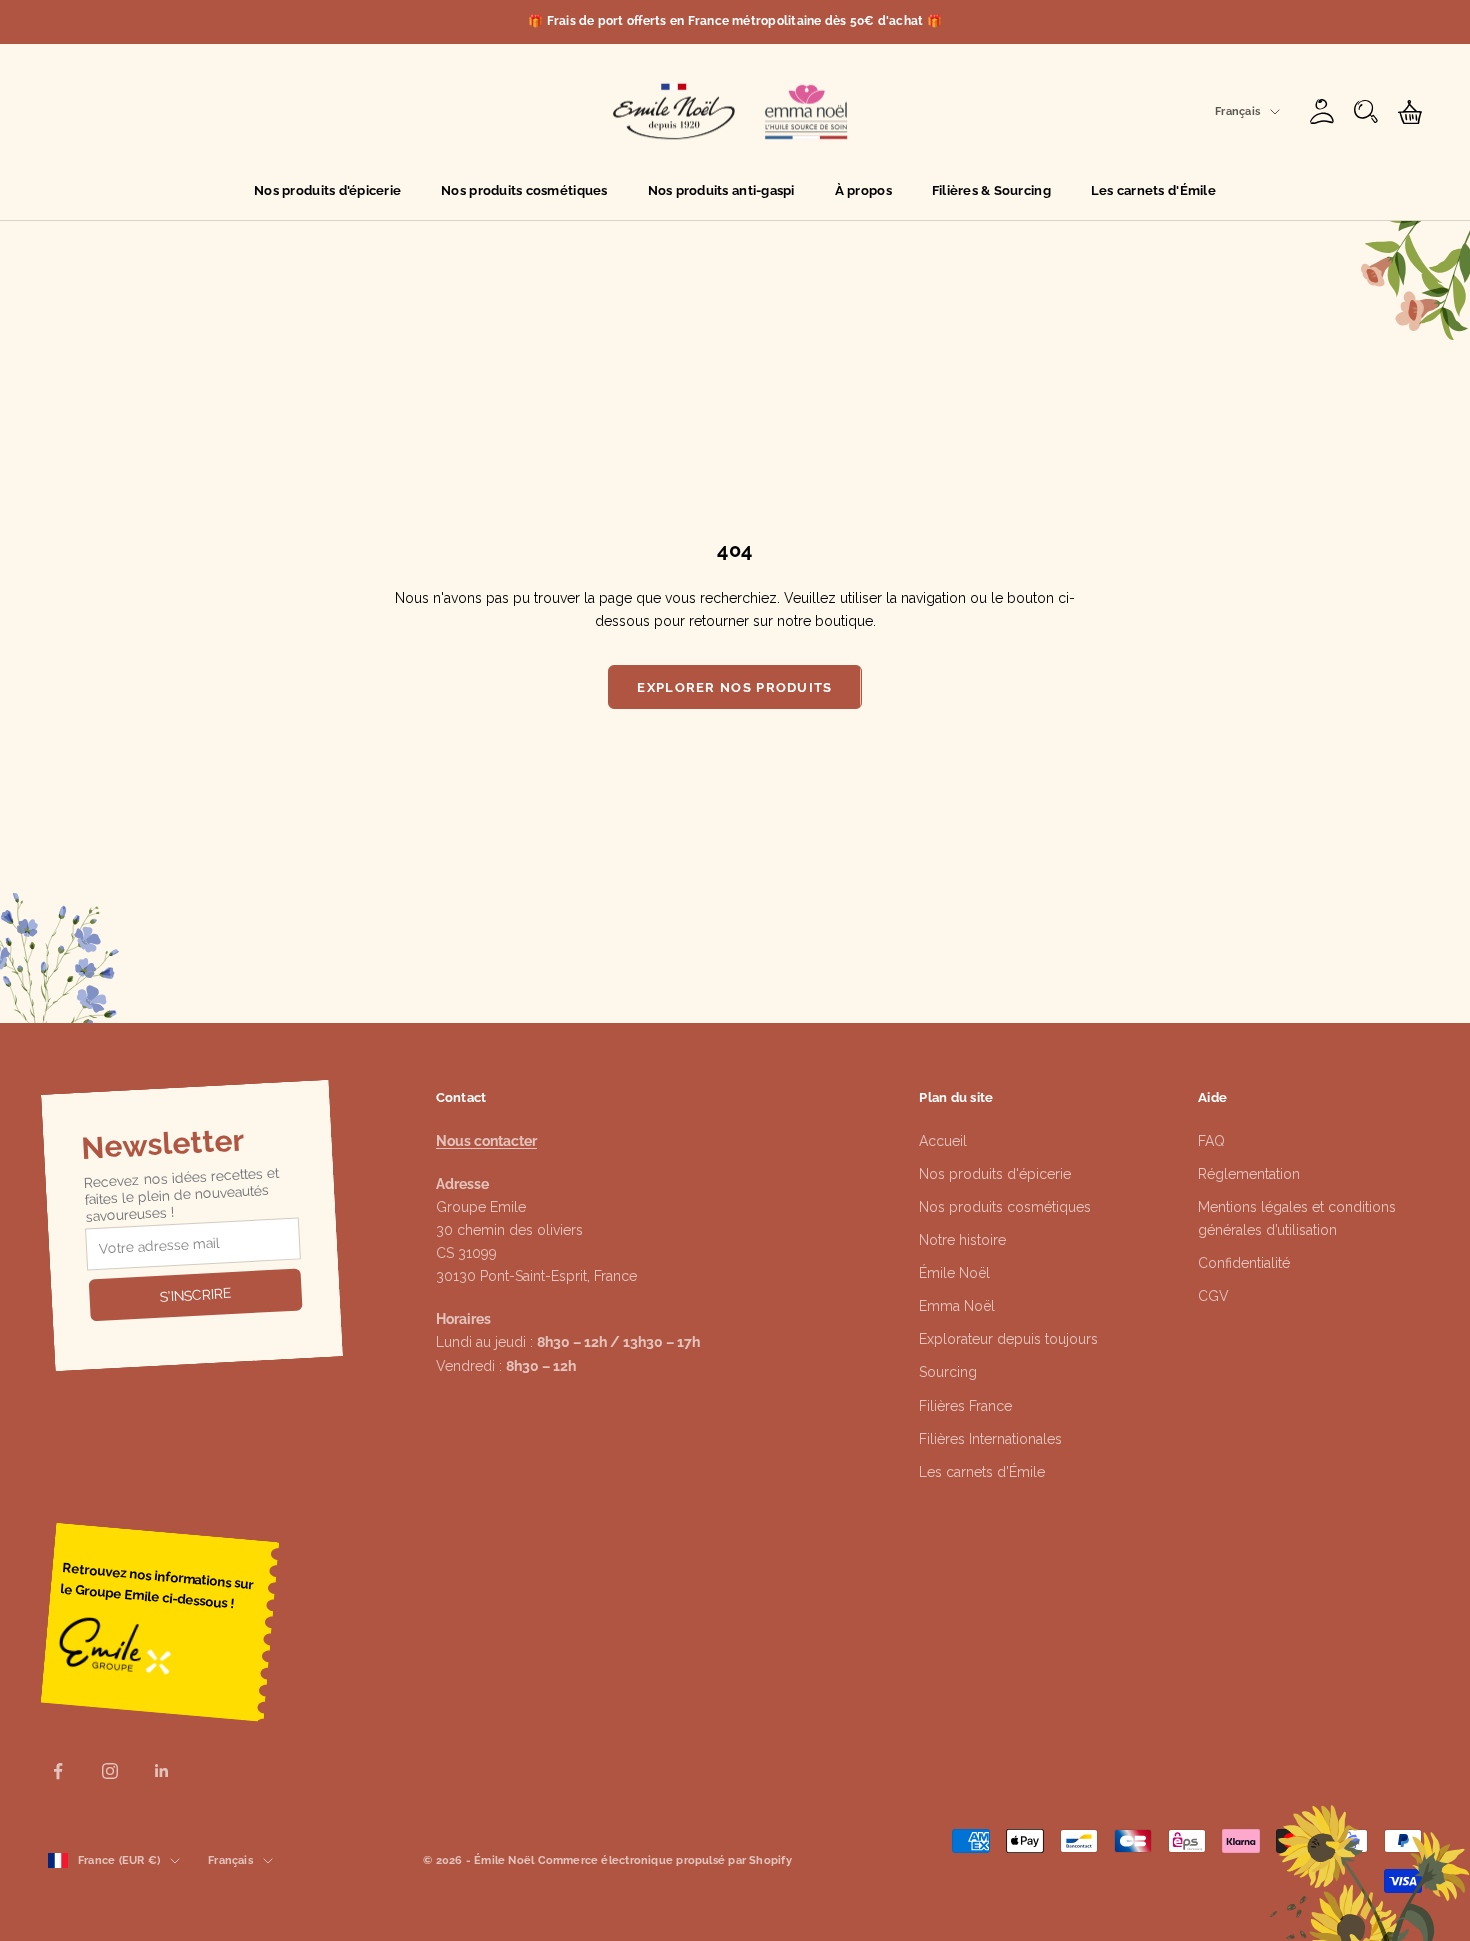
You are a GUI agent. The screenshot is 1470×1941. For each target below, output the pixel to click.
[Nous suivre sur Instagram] (110, 1771)
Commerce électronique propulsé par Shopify (665, 1860)
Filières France (965, 1406)
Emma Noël (957, 1306)
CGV (1213, 1296)
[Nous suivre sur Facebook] (58, 1771)
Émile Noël (954, 1273)
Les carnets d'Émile (1153, 190)
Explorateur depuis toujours (1008, 1339)
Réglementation (1249, 1174)
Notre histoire (962, 1240)
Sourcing (948, 1372)
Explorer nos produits (734, 687)
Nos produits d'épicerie (327, 190)
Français (1237, 111)
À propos (863, 190)
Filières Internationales (990, 1439)
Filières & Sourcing (991, 190)
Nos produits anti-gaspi (721, 190)
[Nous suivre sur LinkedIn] (162, 1771)
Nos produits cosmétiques (524, 190)
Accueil (943, 1141)
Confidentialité (1244, 1263)
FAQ (1211, 1141)
